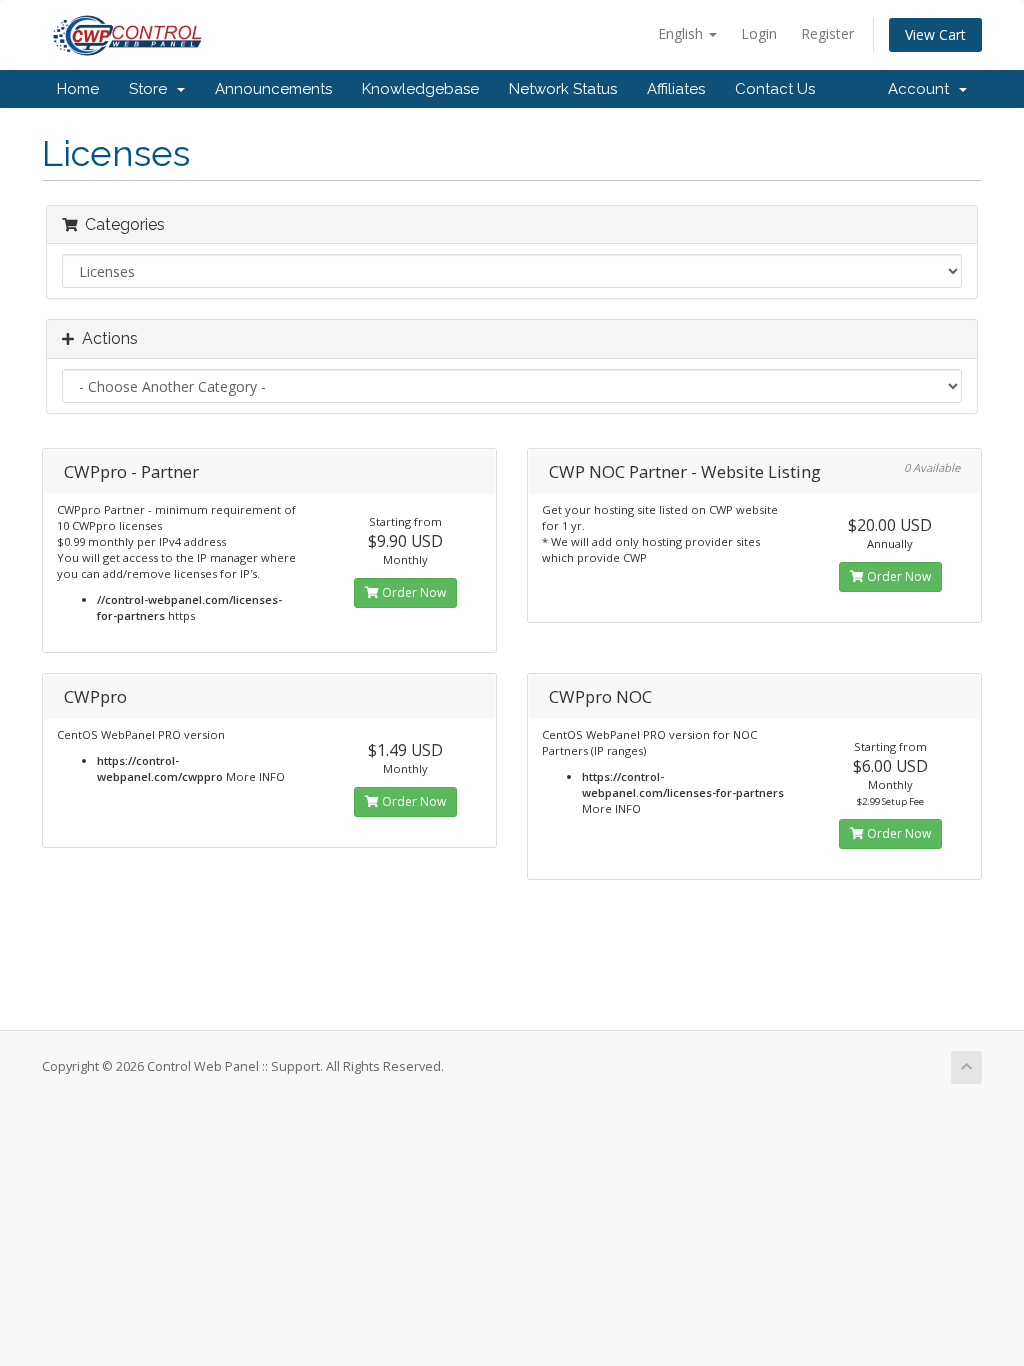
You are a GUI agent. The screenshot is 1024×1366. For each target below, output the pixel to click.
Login (759, 33)
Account (922, 89)
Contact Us (775, 89)
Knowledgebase (420, 89)
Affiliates (676, 89)
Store (152, 89)
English (682, 33)
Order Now (412, 592)
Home (78, 89)
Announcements (273, 89)
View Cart (935, 34)
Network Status (563, 89)
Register (827, 33)
